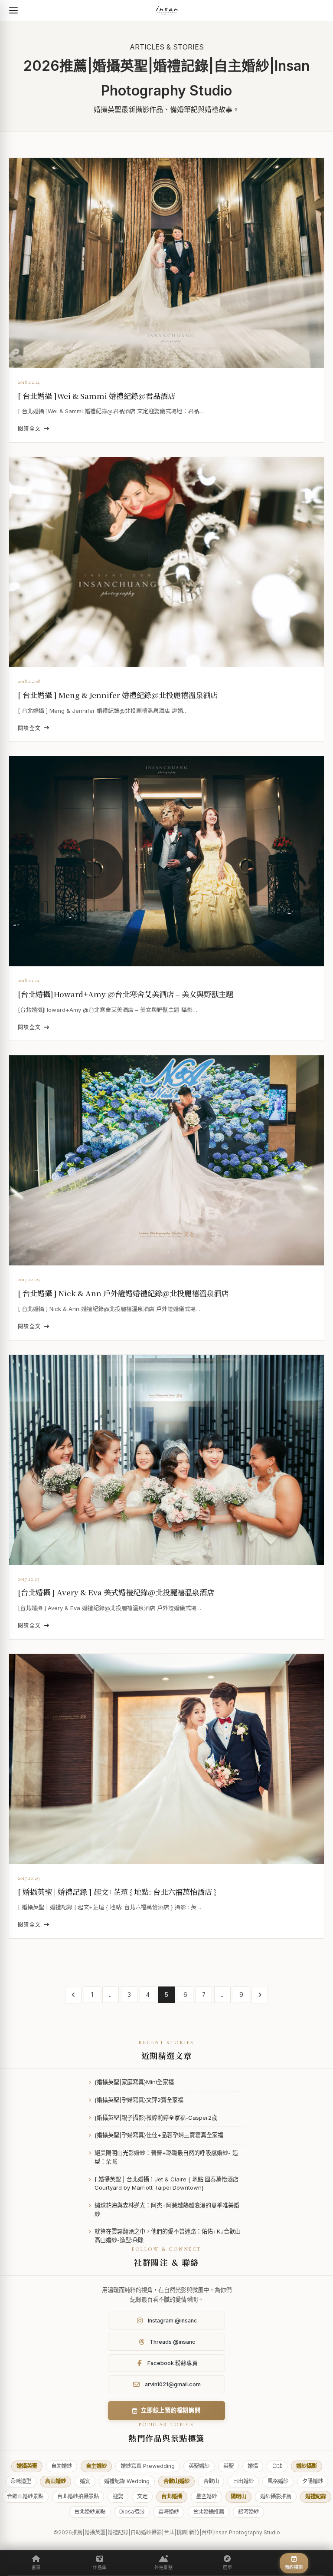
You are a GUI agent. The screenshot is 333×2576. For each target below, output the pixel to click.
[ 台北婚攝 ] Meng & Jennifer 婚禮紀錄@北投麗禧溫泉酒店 (118, 695)
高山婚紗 (55, 2481)
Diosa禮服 (132, 2512)
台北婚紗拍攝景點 (78, 2496)
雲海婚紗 (169, 2512)
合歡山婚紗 (176, 2481)
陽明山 (238, 2496)
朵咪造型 (21, 2481)
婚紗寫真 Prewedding (148, 2466)
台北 (277, 2466)
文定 (142, 2496)
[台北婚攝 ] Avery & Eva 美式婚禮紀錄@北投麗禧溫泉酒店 (116, 1592)
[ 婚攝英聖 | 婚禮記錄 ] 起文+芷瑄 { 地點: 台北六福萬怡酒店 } (117, 1892)
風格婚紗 (278, 2481)
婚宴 (85, 2481)
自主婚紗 (96, 2466)
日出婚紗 (243, 2481)
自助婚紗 (62, 2466)
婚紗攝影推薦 (276, 2496)
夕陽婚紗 (313, 2481)
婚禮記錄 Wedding (127, 2481)
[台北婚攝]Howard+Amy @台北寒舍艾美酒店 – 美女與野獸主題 (126, 994)
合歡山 (211, 2481)
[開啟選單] (13, 10)
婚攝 (253, 2466)
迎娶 (118, 2496)
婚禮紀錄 (316, 2496)
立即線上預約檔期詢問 (171, 2410)
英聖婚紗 (199, 2466)
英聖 (229, 2466)
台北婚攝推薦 (209, 2512)
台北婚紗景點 (90, 2512)
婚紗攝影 (307, 2466)
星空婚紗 (206, 2496)
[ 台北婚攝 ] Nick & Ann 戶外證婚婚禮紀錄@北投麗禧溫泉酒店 (123, 1293)
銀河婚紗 (248, 2512)
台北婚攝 (172, 2496)
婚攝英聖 (27, 2466)
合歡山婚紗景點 (25, 2496)
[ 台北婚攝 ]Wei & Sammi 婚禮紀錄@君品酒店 (96, 396)
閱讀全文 (29, 429)
